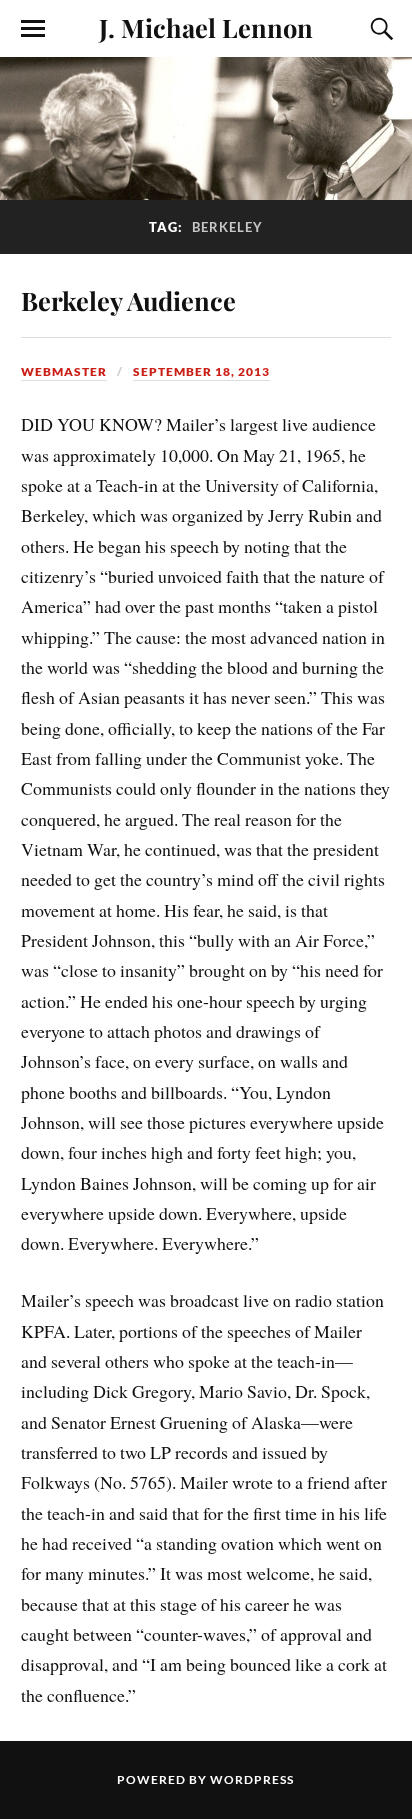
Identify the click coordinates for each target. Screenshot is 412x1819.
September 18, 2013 (201, 371)
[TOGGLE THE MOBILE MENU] (33, 29)
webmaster (64, 371)
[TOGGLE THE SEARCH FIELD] (379, 29)
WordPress (252, 1779)
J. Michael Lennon (206, 27)
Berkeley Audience (128, 300)
